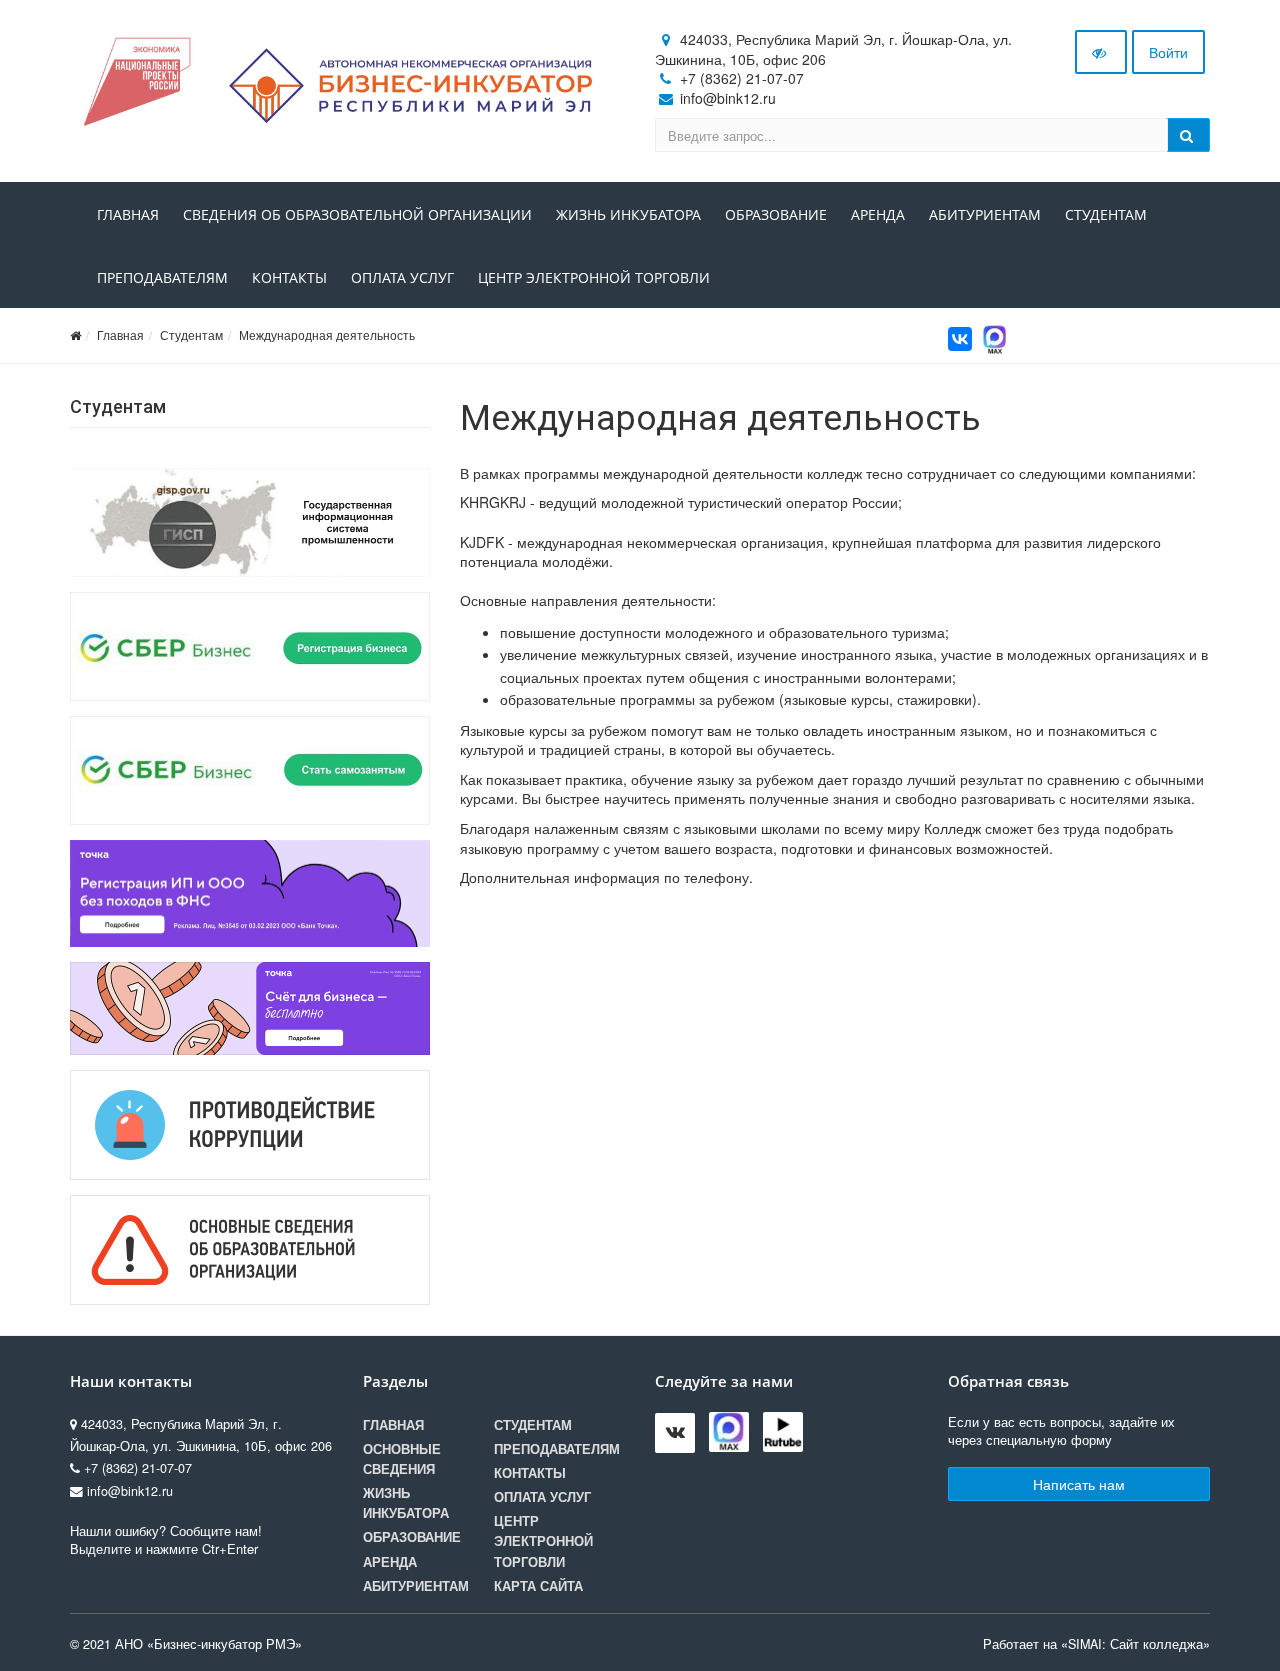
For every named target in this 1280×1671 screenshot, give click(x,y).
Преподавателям (162, 277)
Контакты (289, 277)
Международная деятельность (327, 334)
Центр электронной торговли (594, 277)
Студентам (1106, 214)
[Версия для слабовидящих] (1101, 52)
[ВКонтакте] (960, 339)
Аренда (878, 214)
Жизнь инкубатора (628, 214)
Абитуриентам (985, 214)
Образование (776, 214)
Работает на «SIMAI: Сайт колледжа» (1096, 1644)
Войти (1168, 52)
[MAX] (995, 337)
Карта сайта (538, 1586)
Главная (128, 214)
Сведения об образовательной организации (357, 214)
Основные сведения (402, 1459)
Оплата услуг (402, 277)
